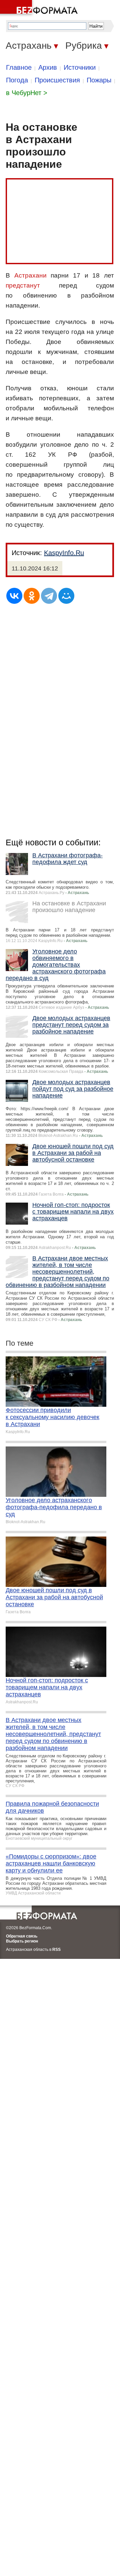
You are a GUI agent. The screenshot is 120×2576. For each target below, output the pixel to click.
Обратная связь (22, 1936)
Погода (17, 80)
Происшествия (57, 80)
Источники (80, 67)
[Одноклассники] (32, 596)
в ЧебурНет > (27, 93)
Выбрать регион (22, 1941)
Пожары (99, 80)
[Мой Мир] (66, 596)
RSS (56, 1950)
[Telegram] (49, 596)
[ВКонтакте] (14, 596)
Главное (19, 67)
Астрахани (30, 275)
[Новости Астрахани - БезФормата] (40, 8)
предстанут (23, 285)
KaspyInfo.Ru (64, 553)
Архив (48, 67)
